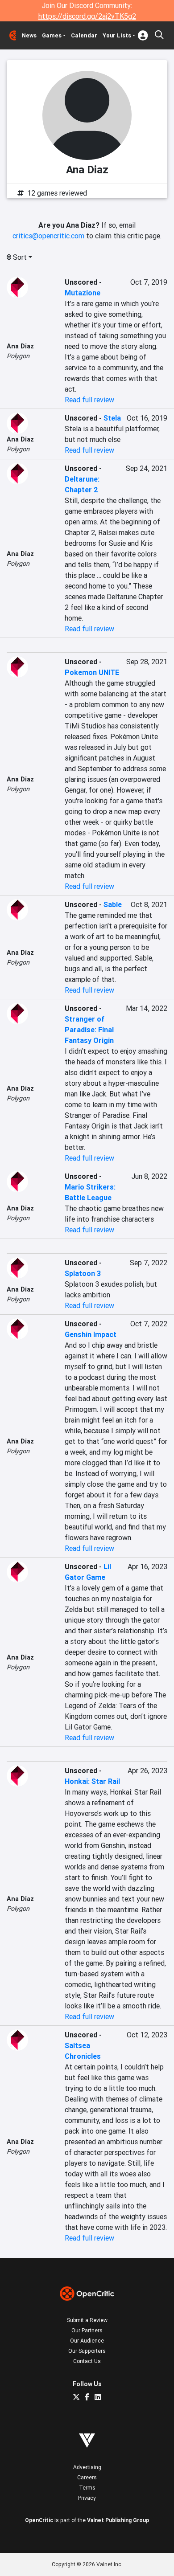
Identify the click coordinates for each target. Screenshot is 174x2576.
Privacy (87, 2498)
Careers (87, 2477)
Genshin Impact (91, 1334)
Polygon (18, 356)
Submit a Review (87, 2320)
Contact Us (87, 2361)
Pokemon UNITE (92, 672)
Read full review (89, 400)
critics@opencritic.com (48, 236)
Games (52, 35)
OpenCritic (39, 2520)
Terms (87, 2488)
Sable (113, 904)
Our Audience (87, 2341)
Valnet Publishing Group (118, 2520)
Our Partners (87, 2330)
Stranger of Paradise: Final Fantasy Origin (89, 1030)
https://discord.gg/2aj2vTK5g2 (87, 16)
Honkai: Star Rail (92, 1781)
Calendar (84, 35)
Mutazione (83, 293)
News (29, 35)
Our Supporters (87, 2351)
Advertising (87, 2467)
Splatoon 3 (83, 1273)
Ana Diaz (20, 346)
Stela (112, 418)
